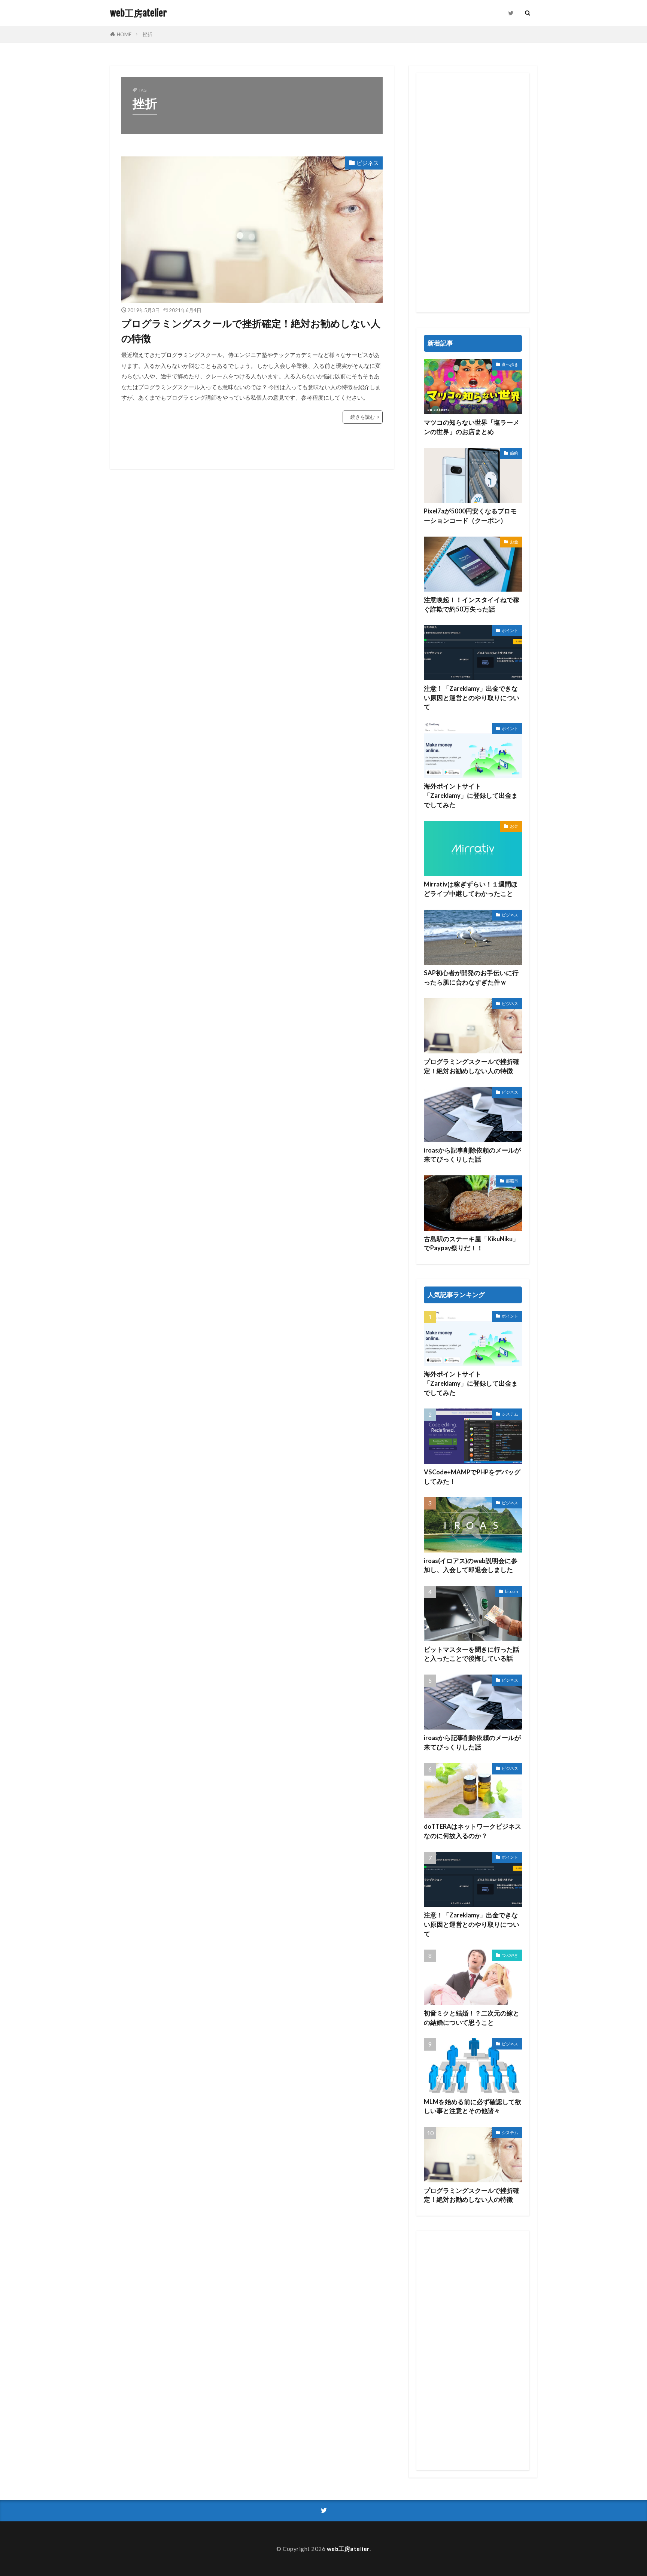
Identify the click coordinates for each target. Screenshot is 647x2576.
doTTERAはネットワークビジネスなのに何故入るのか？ (473, 1831)
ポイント (510, 630)
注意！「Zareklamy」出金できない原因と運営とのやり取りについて (472, 698)
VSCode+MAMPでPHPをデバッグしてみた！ (472, 1477)
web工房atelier (138, 13)
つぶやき (510, 1955)
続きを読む (363, 417)
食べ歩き (510, 364)
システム (510, 1414)
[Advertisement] (473, 193)
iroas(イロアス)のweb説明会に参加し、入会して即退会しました (471, 1565)
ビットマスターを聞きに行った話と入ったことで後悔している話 (472, 1654)
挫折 (148, 34)
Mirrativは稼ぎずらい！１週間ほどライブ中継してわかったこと (471, 889)
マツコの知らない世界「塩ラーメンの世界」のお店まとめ (472, 427)
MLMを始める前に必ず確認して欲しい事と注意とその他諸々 (473, 2107)
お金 (514, 542)
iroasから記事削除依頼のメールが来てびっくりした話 (472, 1155)
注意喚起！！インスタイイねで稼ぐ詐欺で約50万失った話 (472, 605)
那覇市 (512, 1181)
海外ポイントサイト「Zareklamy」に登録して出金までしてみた (471, 796)
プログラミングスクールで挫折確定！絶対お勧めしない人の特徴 (251, 331)
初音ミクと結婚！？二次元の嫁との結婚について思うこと (472, 2018)
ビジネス (368, 163)
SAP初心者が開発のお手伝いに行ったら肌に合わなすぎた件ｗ (471, 978)
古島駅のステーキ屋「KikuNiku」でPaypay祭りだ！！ (471, 1244)
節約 (514, 453)
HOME (124, 34)
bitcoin (512, 1591)
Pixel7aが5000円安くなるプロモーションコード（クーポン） (470, 516)
